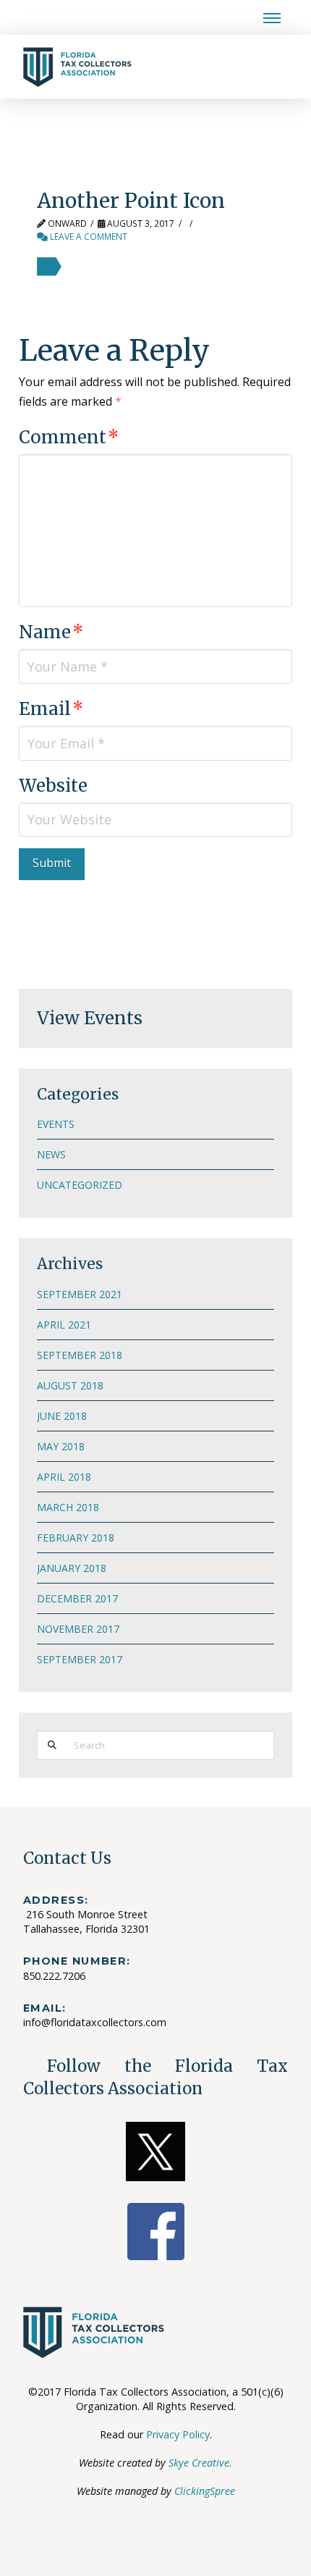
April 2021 (64, 1325)
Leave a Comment (88, 237)
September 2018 (80, 1355)
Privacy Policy (178, 2434)
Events (56, 1124)
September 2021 (80, 1294)
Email (51, 709)
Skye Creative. (200, 2463)
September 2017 (80, 1659)
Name (51, 632)
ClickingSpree (205, 2491)
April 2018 (64, 1477)
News (51, 1154)
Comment (69, 437)
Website (53, 786)
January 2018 (72, 1568)
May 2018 (61, 1446)
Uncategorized (80, 1185)
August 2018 (70, 1385)
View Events (90, 1018)
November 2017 (78, 1629)
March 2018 (68, 1507)
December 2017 (77, 1598)
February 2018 (76, 1538)
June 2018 (62, 1416)
